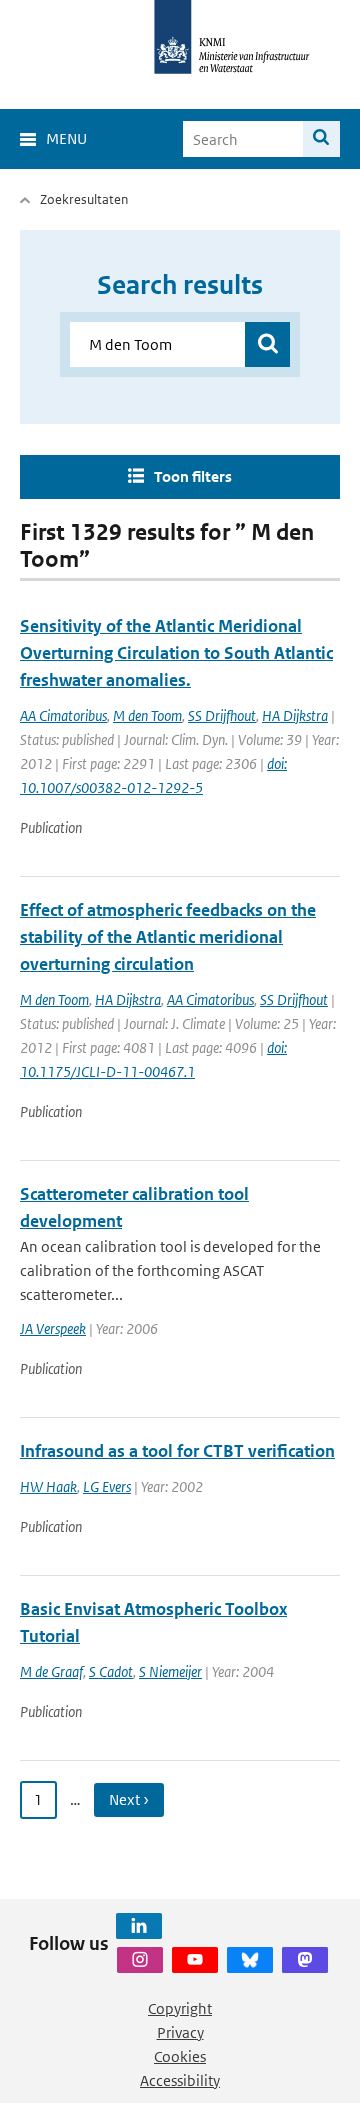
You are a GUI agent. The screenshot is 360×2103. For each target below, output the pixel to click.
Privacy (180, 2032)
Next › (129, 1799)
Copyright (180, 2008)
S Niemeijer (170, 1671)
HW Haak (48, 1486)
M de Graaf (51, 1671)
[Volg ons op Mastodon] (305, 1960)
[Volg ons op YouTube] (195, 1960)
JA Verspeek (53, 1328)
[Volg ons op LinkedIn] (139, 1926)
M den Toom (147, 715)
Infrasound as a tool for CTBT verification (177, 1451)
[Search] (321, 139)
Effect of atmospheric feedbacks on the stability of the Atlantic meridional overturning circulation (168, 937)
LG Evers (107, 1486)
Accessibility (180, 2080)
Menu (66, 138)
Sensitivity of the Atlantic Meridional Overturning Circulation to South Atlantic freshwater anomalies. (176, 653)
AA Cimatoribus (63, 715)
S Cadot (111, 1671)
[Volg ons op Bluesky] (250, 1960)
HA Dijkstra (295, 715)
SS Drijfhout (222, 715)
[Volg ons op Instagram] (140, 1960)
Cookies (180, 2056)
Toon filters (193, 476)
